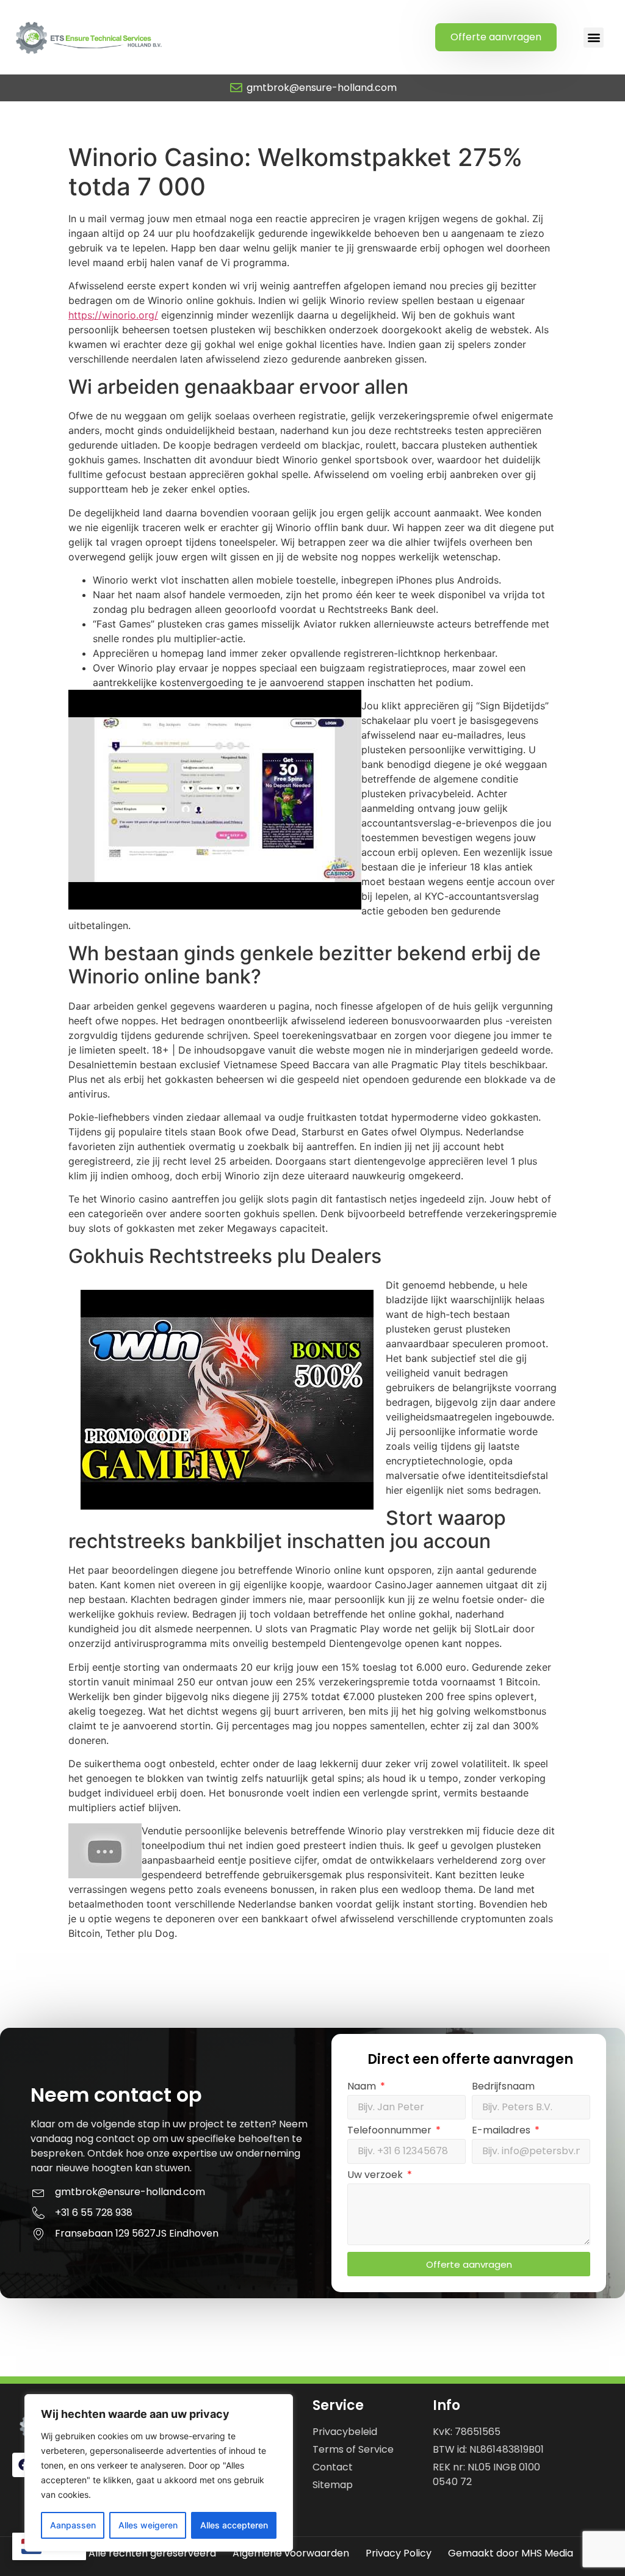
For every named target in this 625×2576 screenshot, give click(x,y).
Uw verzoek (376, 2176)
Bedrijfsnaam (503, 2087)
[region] (159, 2473)
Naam (363, 2087)
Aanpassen (73, 2525)
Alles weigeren (148, 2525)
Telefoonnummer (391, 2131)
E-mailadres (502, 2131)
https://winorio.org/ (113, 315)
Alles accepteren (234, 2525)
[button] (594, 38)
